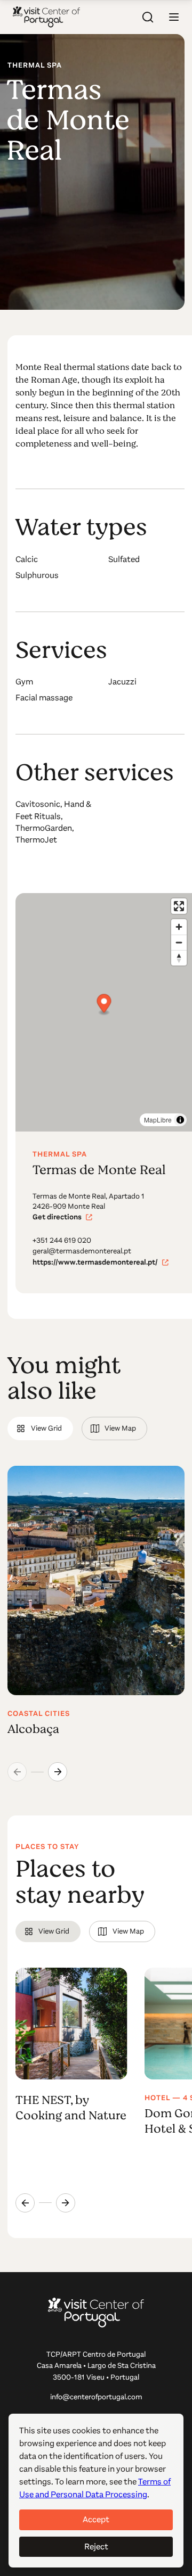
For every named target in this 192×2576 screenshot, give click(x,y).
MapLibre (158, 1120)
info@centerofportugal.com (96, 2397)
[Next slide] (58, 1772)
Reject (96, 2546)
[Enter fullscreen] (179, 906)
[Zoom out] (179, 942)
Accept (96, 2519)
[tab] (40, 1429)
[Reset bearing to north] (179, 958)
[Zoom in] (179, 927)
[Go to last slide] (25, 2203)
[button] (174, 17)
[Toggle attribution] (180, 1120)
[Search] (148, 17)
